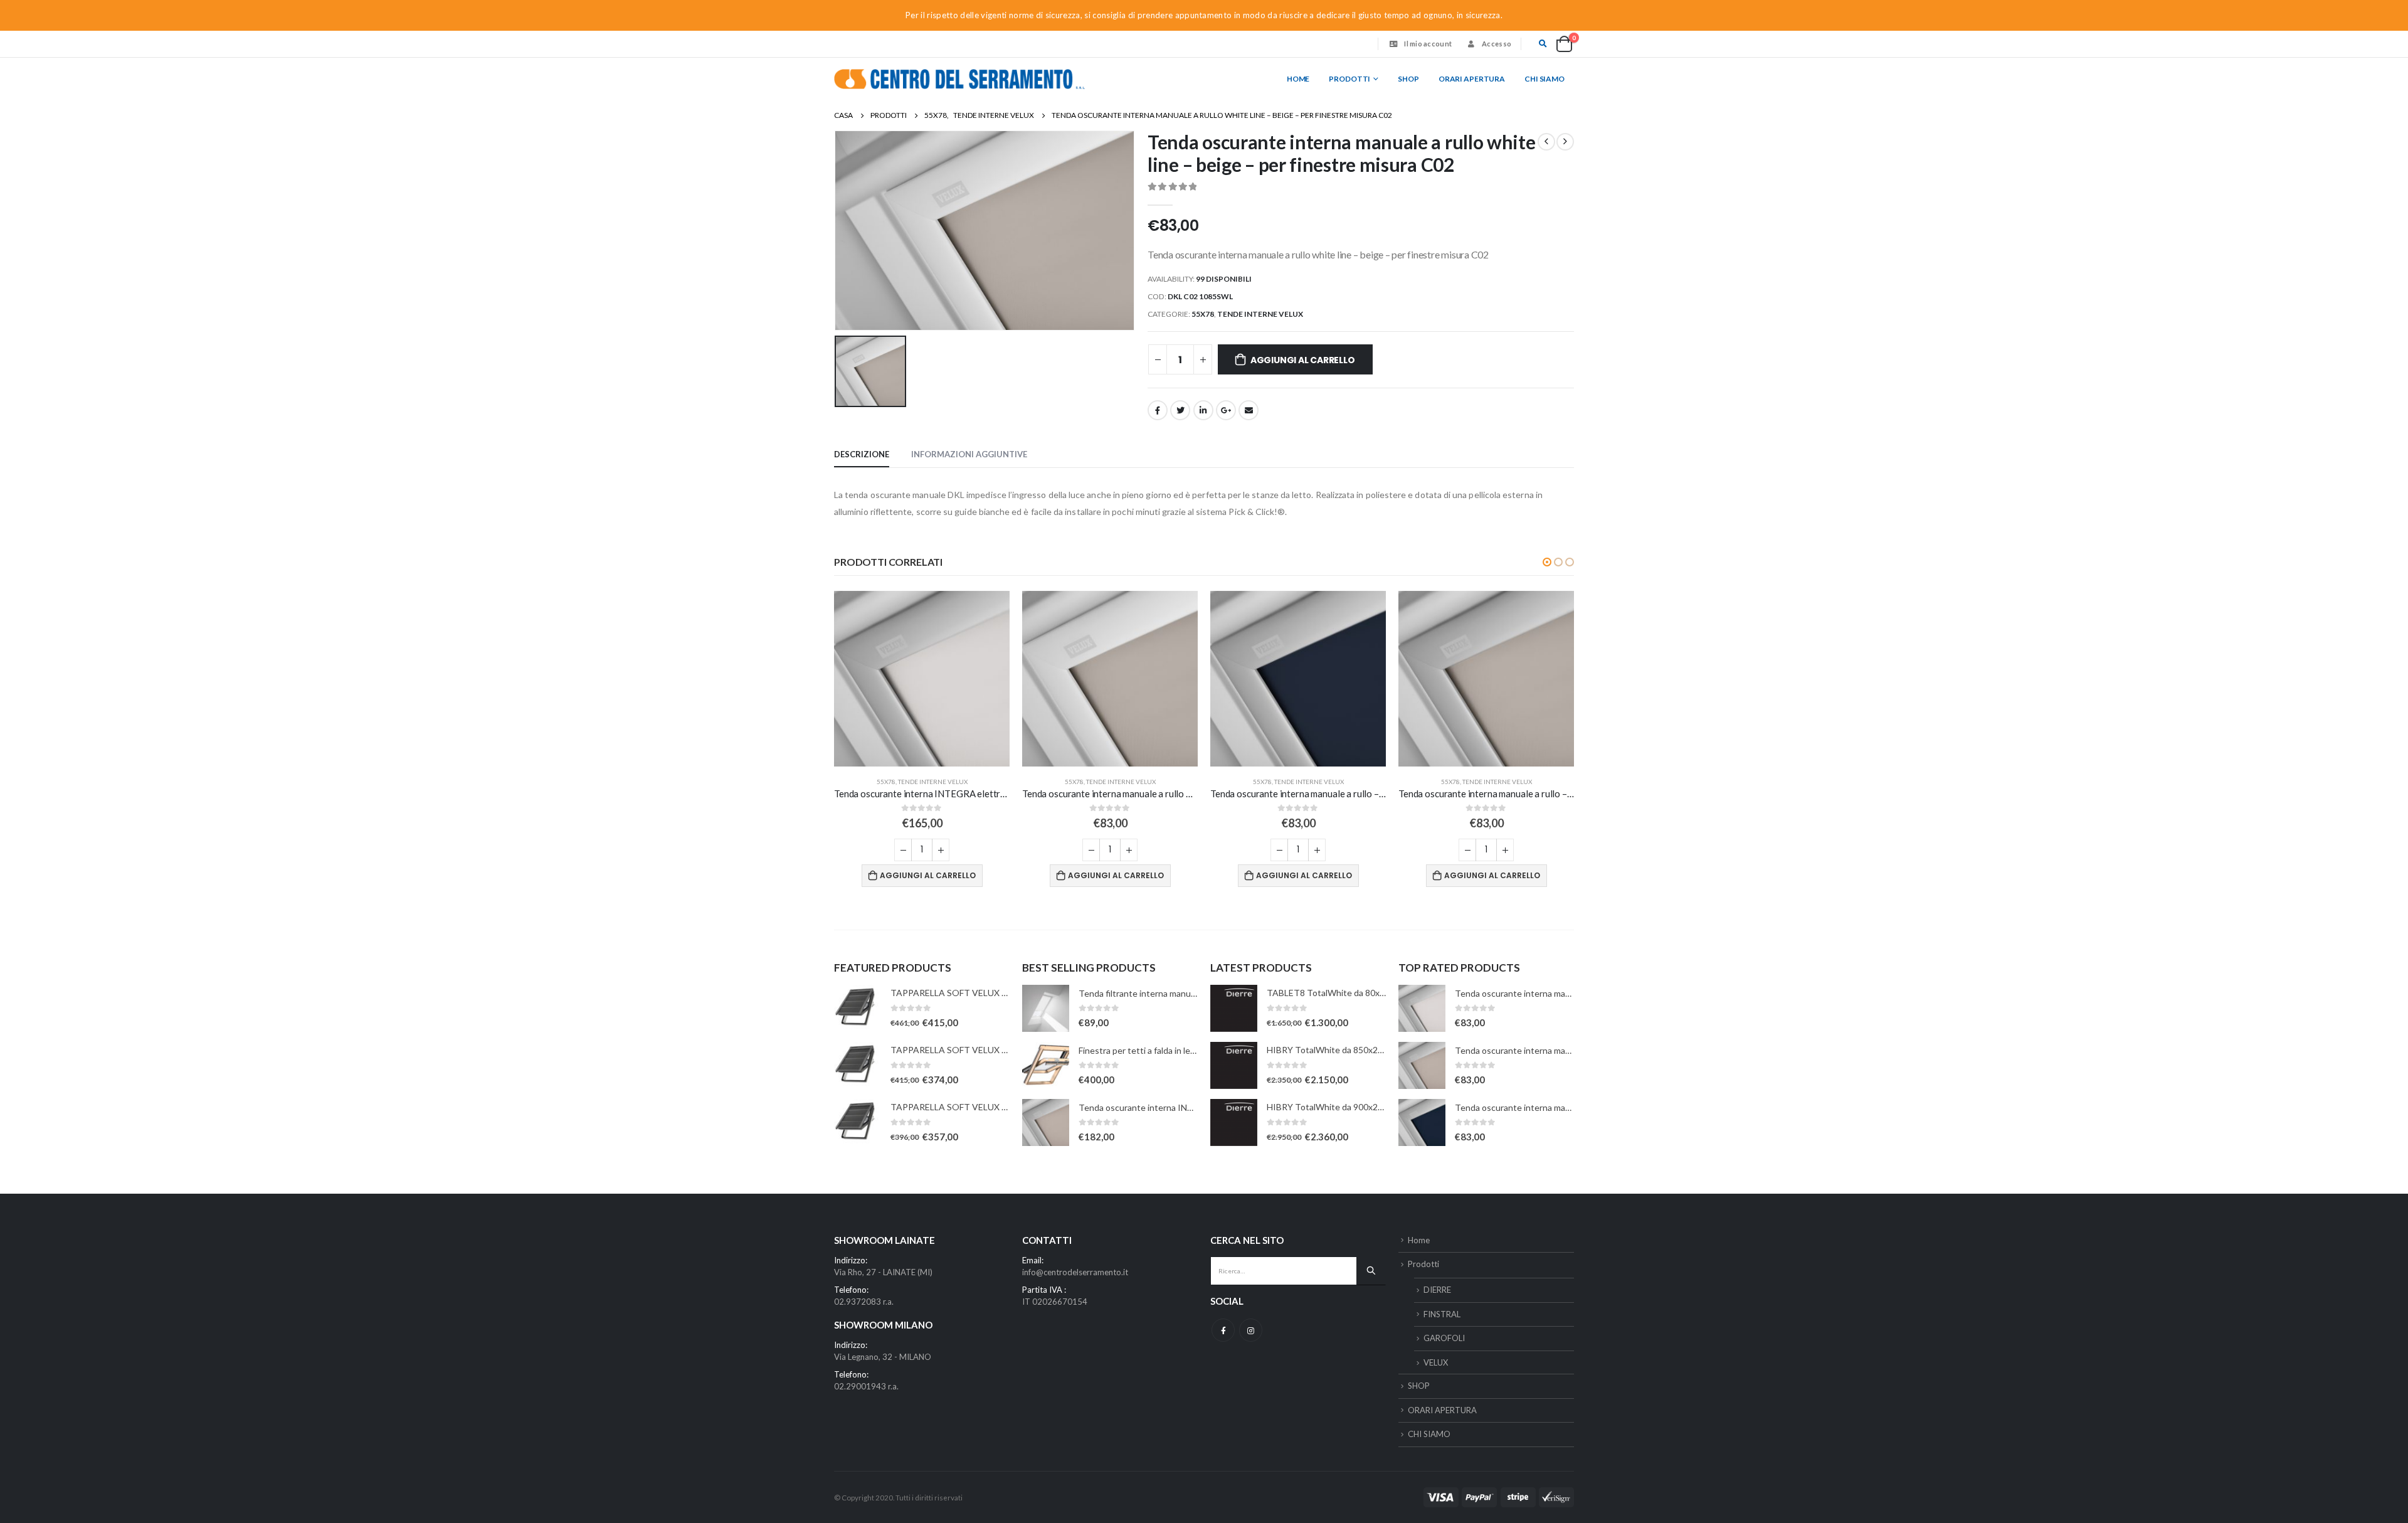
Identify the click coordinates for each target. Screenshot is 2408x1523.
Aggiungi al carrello (1303, 360)
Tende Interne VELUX (1260, 314)
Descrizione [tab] (862, 454)
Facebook (1158, 410)
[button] (1547, 562)
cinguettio (1180, 410)
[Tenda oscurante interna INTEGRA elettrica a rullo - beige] (1046, 1122)
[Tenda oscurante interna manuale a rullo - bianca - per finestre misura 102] (1422, 1008)
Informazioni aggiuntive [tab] (969, 454)
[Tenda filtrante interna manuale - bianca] (1046, 1008)
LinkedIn (1203, 410)
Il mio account (1428, 44)
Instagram (1251, 1330)
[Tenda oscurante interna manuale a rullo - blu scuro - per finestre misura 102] (1422, 1122)
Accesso (1497, 44)
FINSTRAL (1442, 1314)
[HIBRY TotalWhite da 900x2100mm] (1234, 1122)
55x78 (1203, 314)
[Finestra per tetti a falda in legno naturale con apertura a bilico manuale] (1046, 1065)
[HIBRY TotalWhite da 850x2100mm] (1234, 1065)
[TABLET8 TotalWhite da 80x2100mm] (1234, 1008)
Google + (1226, 410)
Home (1298, 79)
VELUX (1436, 1362)
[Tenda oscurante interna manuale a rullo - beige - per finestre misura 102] (1422, 1065)
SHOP (1408, 79)
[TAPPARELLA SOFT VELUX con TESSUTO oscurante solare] (858, 1008)
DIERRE (1437, 1290)
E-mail (1249, 410)
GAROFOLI (1444, 1338)
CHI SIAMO (1545, 79)
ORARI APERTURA (1472, 79)
